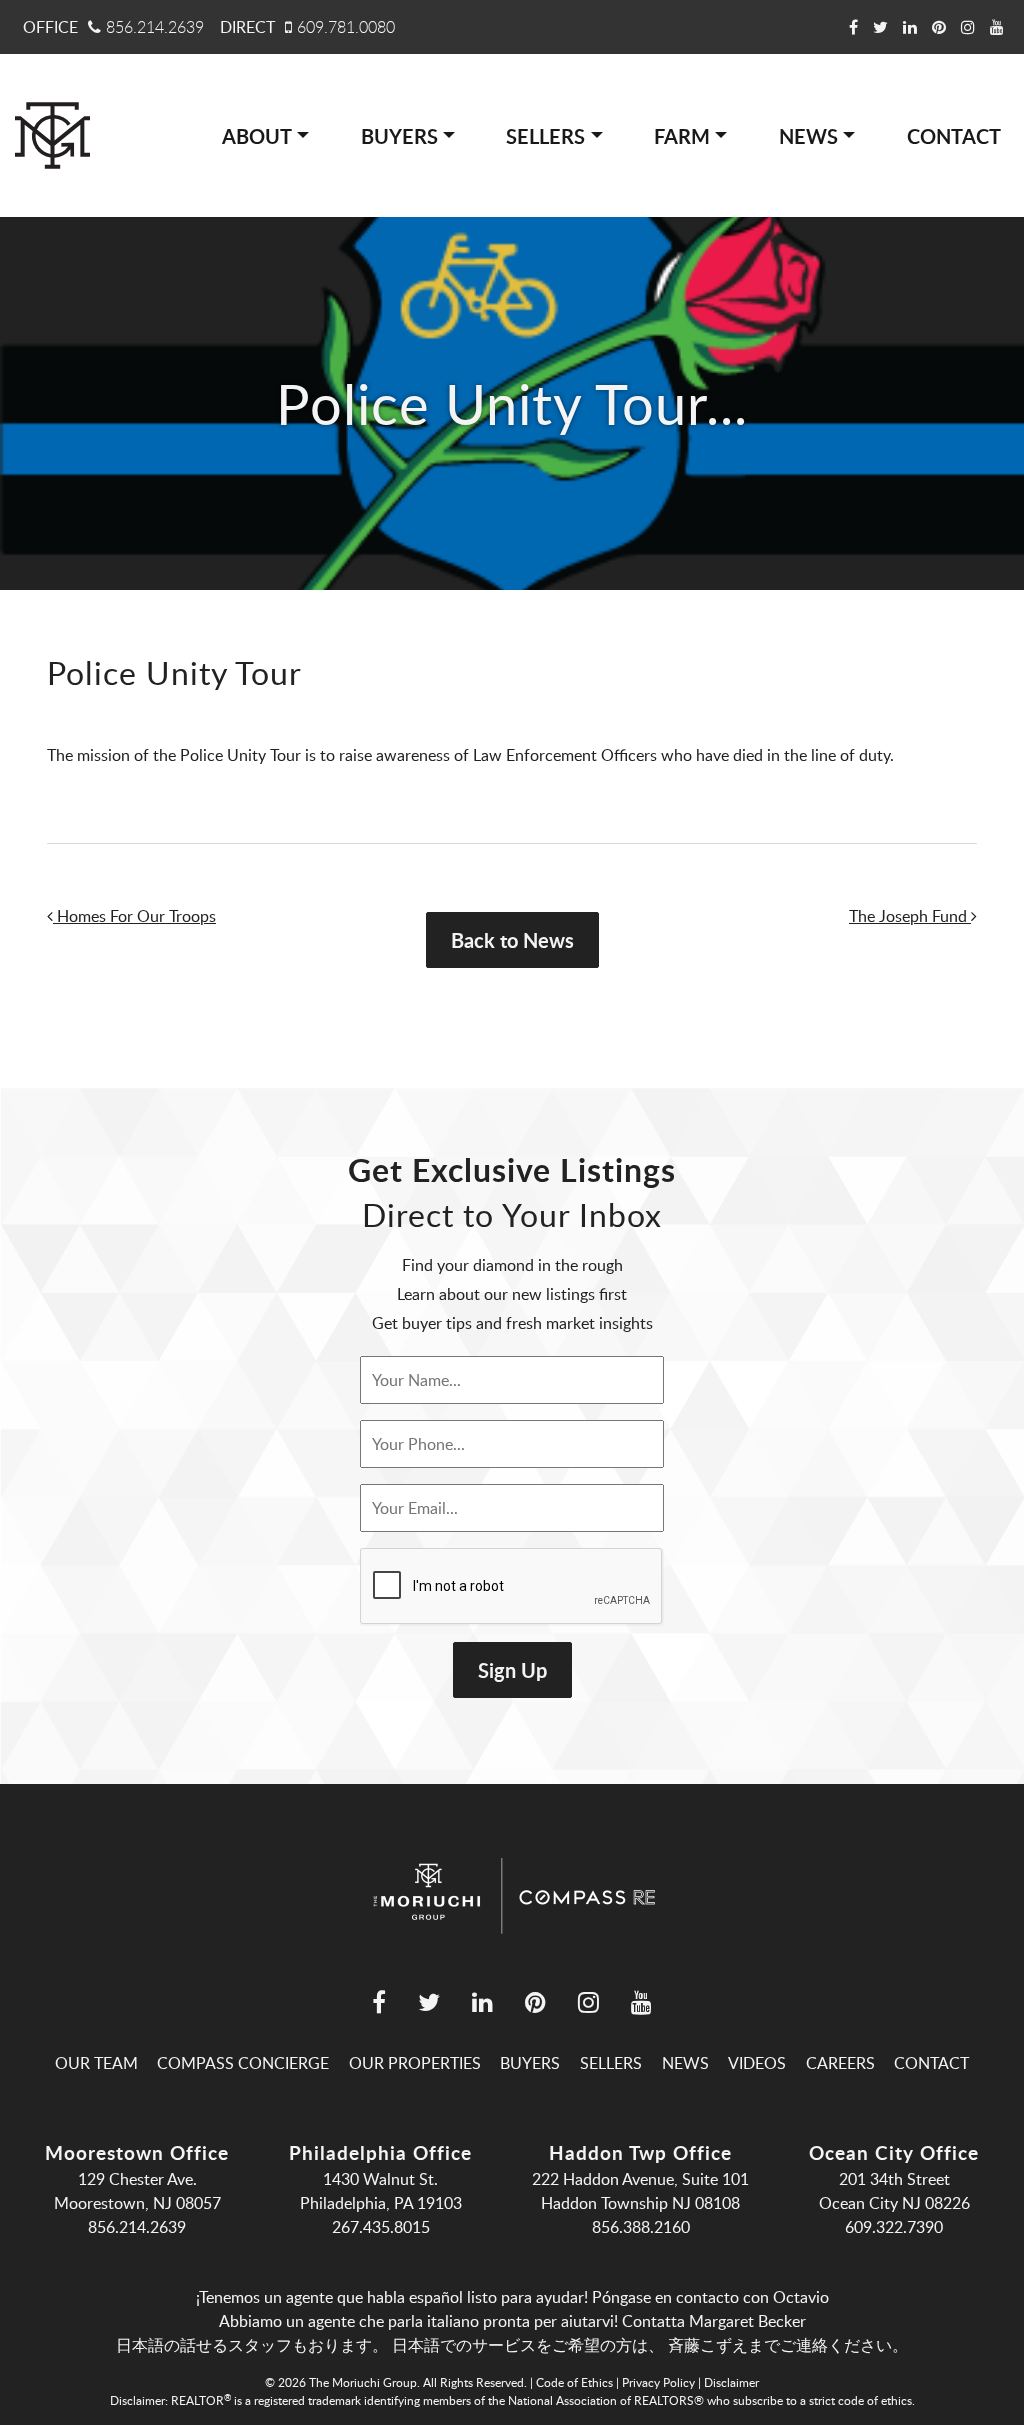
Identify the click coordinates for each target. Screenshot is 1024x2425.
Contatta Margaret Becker (714, 2321)
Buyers (399, 136)
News (808, 136)
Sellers (545, 136)
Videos (757, 2063)
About (257, 136)
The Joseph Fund (910, 916)
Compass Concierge (243, 2063)
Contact (954, 136)
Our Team (96, 2063)
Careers (840, 2063)
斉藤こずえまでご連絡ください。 (788, 2345)
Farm (682, 136)
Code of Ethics (574, 2382)
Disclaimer (731, 2382)
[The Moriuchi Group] (52, 135)
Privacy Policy (658, 2382)
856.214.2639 (155, 27)
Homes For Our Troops (134, 916)
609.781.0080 (346, 27)
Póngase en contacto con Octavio (710, 2297)
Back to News (512, 940)
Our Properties (415, 2063)
